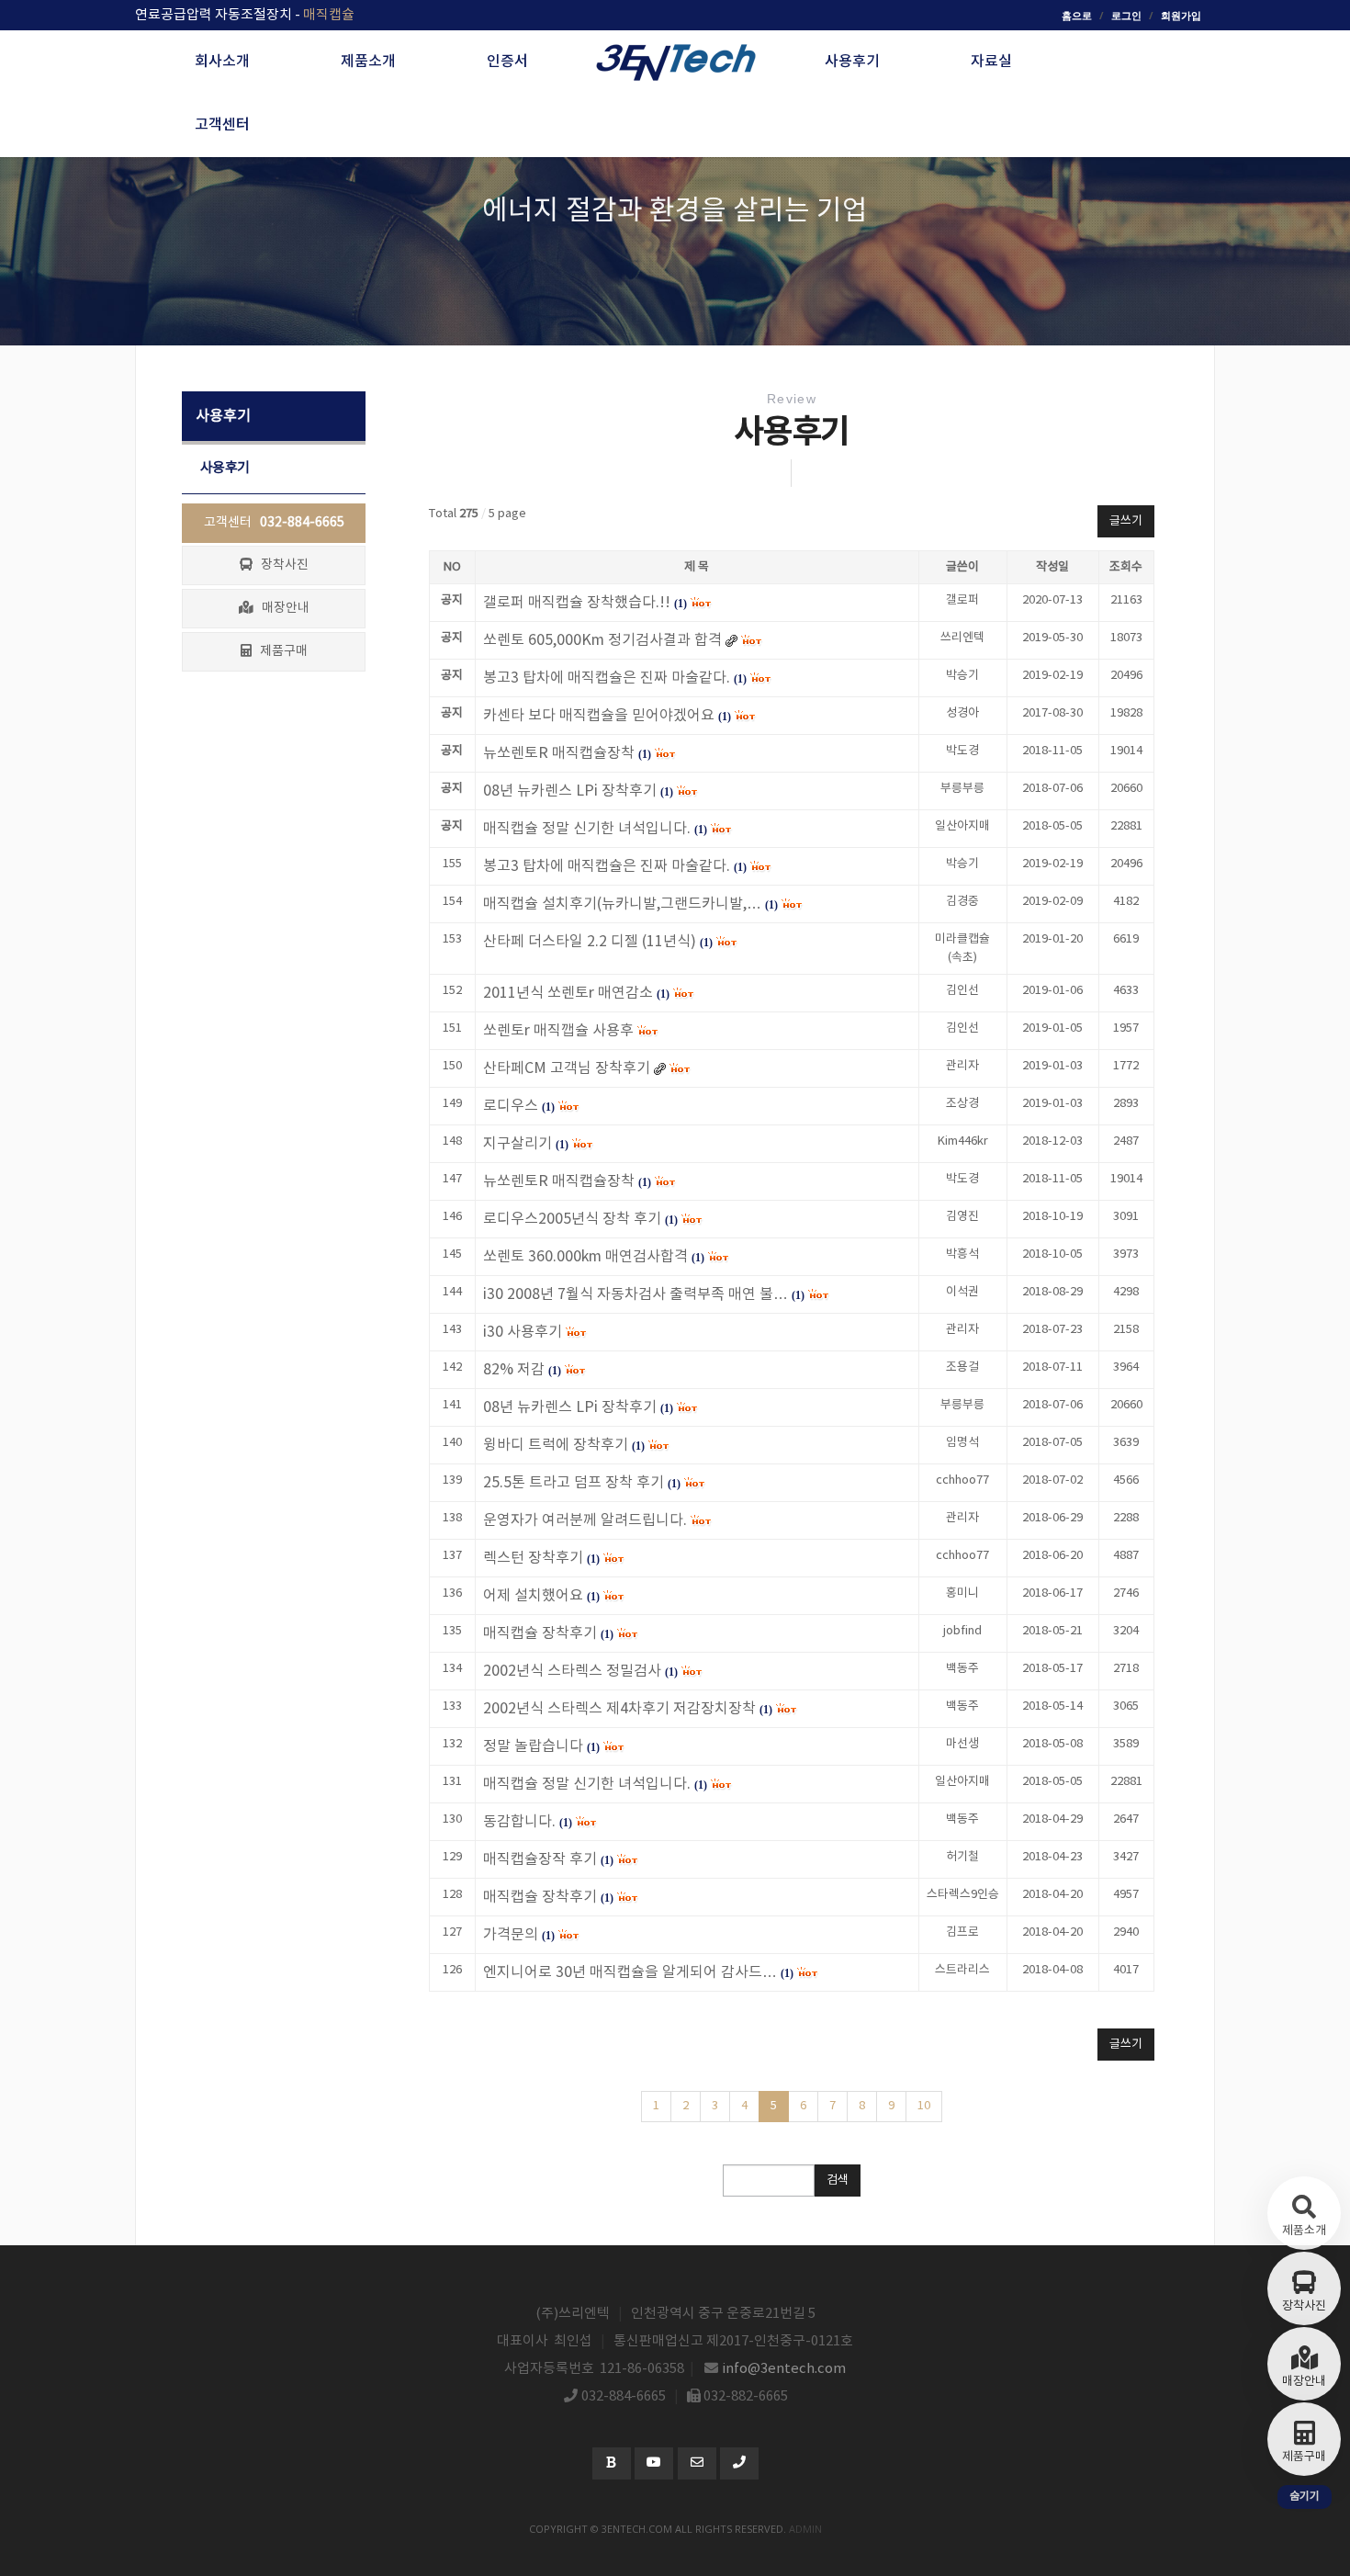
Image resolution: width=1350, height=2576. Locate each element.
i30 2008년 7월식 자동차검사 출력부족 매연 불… (636, 1294)
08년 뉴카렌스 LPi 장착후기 (570, 1407)
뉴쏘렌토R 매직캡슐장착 (559, 1181)
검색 (838, 2181)
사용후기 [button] (852, 62)
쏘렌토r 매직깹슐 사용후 (558, 1031)
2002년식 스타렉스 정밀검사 (572, 1671)
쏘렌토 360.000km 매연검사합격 (585, 1257)
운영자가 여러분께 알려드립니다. (585, 1520)
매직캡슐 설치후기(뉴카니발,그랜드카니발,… (622, 904)
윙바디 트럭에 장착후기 (556, 1445)
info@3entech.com (784, 2369)
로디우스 (511, 1106)
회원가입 (1181, 15)
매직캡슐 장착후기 (540, 1633)
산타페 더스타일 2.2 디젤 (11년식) (590, 942)
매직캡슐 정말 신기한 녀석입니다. (587, 1784)
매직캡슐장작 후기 (540, 1859)
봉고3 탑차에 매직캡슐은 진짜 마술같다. (607, 866)
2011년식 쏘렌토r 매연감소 (568, 993)
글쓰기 (1126, 521)
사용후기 (225, 468)
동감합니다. (519, 1822)
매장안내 (281, 608)
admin (805, 2529)
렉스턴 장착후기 (533, 1558)
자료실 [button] (991, 62)
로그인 (1126, 15)
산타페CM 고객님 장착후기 (567, 1068)
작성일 (1052, 567)
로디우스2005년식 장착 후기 (572, 1219)
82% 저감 (514, 1370)
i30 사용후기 (523, 1332)
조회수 (1126, 567)
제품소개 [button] (368, 62)
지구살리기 (517, 1144)
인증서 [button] (507, 62)
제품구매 (280, 651)
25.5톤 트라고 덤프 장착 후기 (574, 1483)
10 (924, 2106)
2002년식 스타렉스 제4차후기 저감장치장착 (619, 1709)
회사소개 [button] (222, 62)
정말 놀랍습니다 (533, 1746)
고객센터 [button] (222, 125)
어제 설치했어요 (533, 1596)
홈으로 (1077, 15)
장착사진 (281, 565)
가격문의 (511, 1935)
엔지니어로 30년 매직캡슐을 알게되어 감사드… (630, 1972)
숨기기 (1305, 2497)
